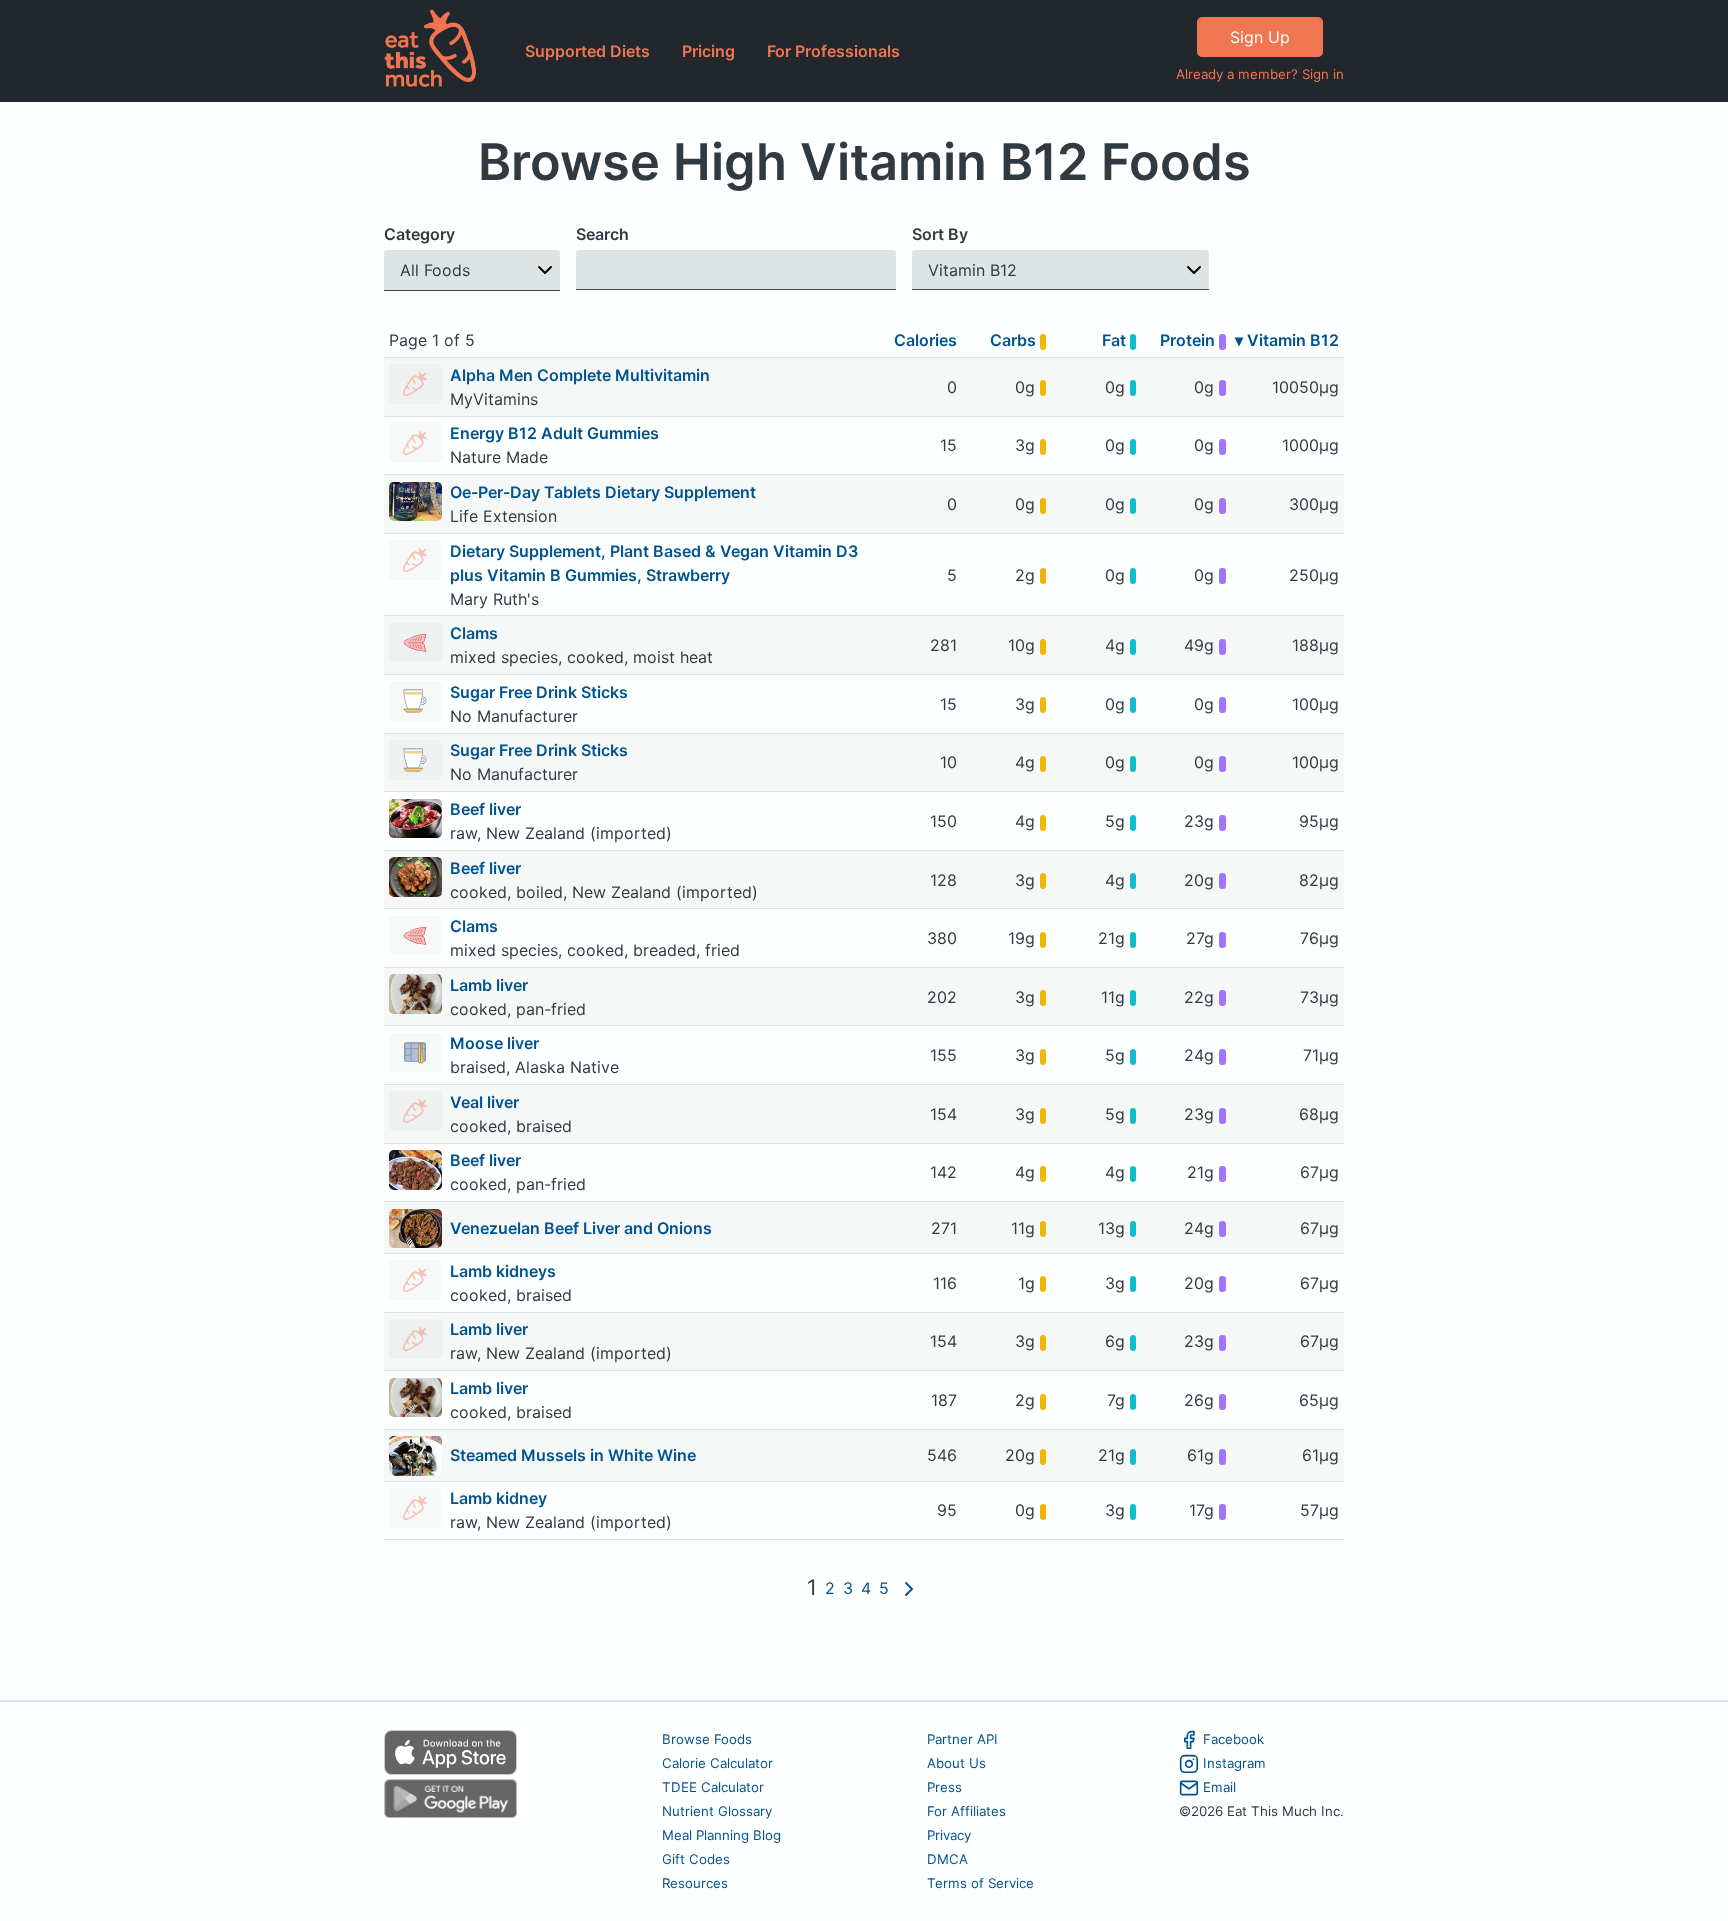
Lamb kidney (500, 1498)
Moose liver (496, 1043)
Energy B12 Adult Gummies (554, 433)
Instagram (1234, 1763)
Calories (925, 340)
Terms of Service (980, 1883)
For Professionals (833, 51)
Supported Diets (587, 51)
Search (602, 234)
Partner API (962, 1739)
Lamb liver (491, 985)
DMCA (947, 1859)
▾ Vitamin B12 (1287, 340)
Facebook (1233, 1739)
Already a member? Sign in (1260, 74)
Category (419, 234)
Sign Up (1260, 37)
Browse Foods (707, 1739)
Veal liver (486, 1102)
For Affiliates (966, 1811)
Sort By (940, 234)
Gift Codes (696, 1859)
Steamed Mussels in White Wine (573, 1455)
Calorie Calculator (717, 1763)
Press (944, 1787)
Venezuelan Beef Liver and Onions (581, 1228)
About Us (956, 1763)
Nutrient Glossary (717, 1811)
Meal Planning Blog (721, 1835)
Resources (695, 1883)
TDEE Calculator (713, 1787)
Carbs (1015, 340)
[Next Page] (909, 1588)
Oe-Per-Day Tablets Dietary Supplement (603, 492)
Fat (1116, 340)
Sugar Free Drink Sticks (541, 692)
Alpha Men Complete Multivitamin (580, 375)
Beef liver (487, 809)
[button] (472, 270)
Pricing (708, 51)
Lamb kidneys (505, 1271)
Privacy (949, 1835)
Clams (476, 633)
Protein (1189, 340)
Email (1219, 1787)
